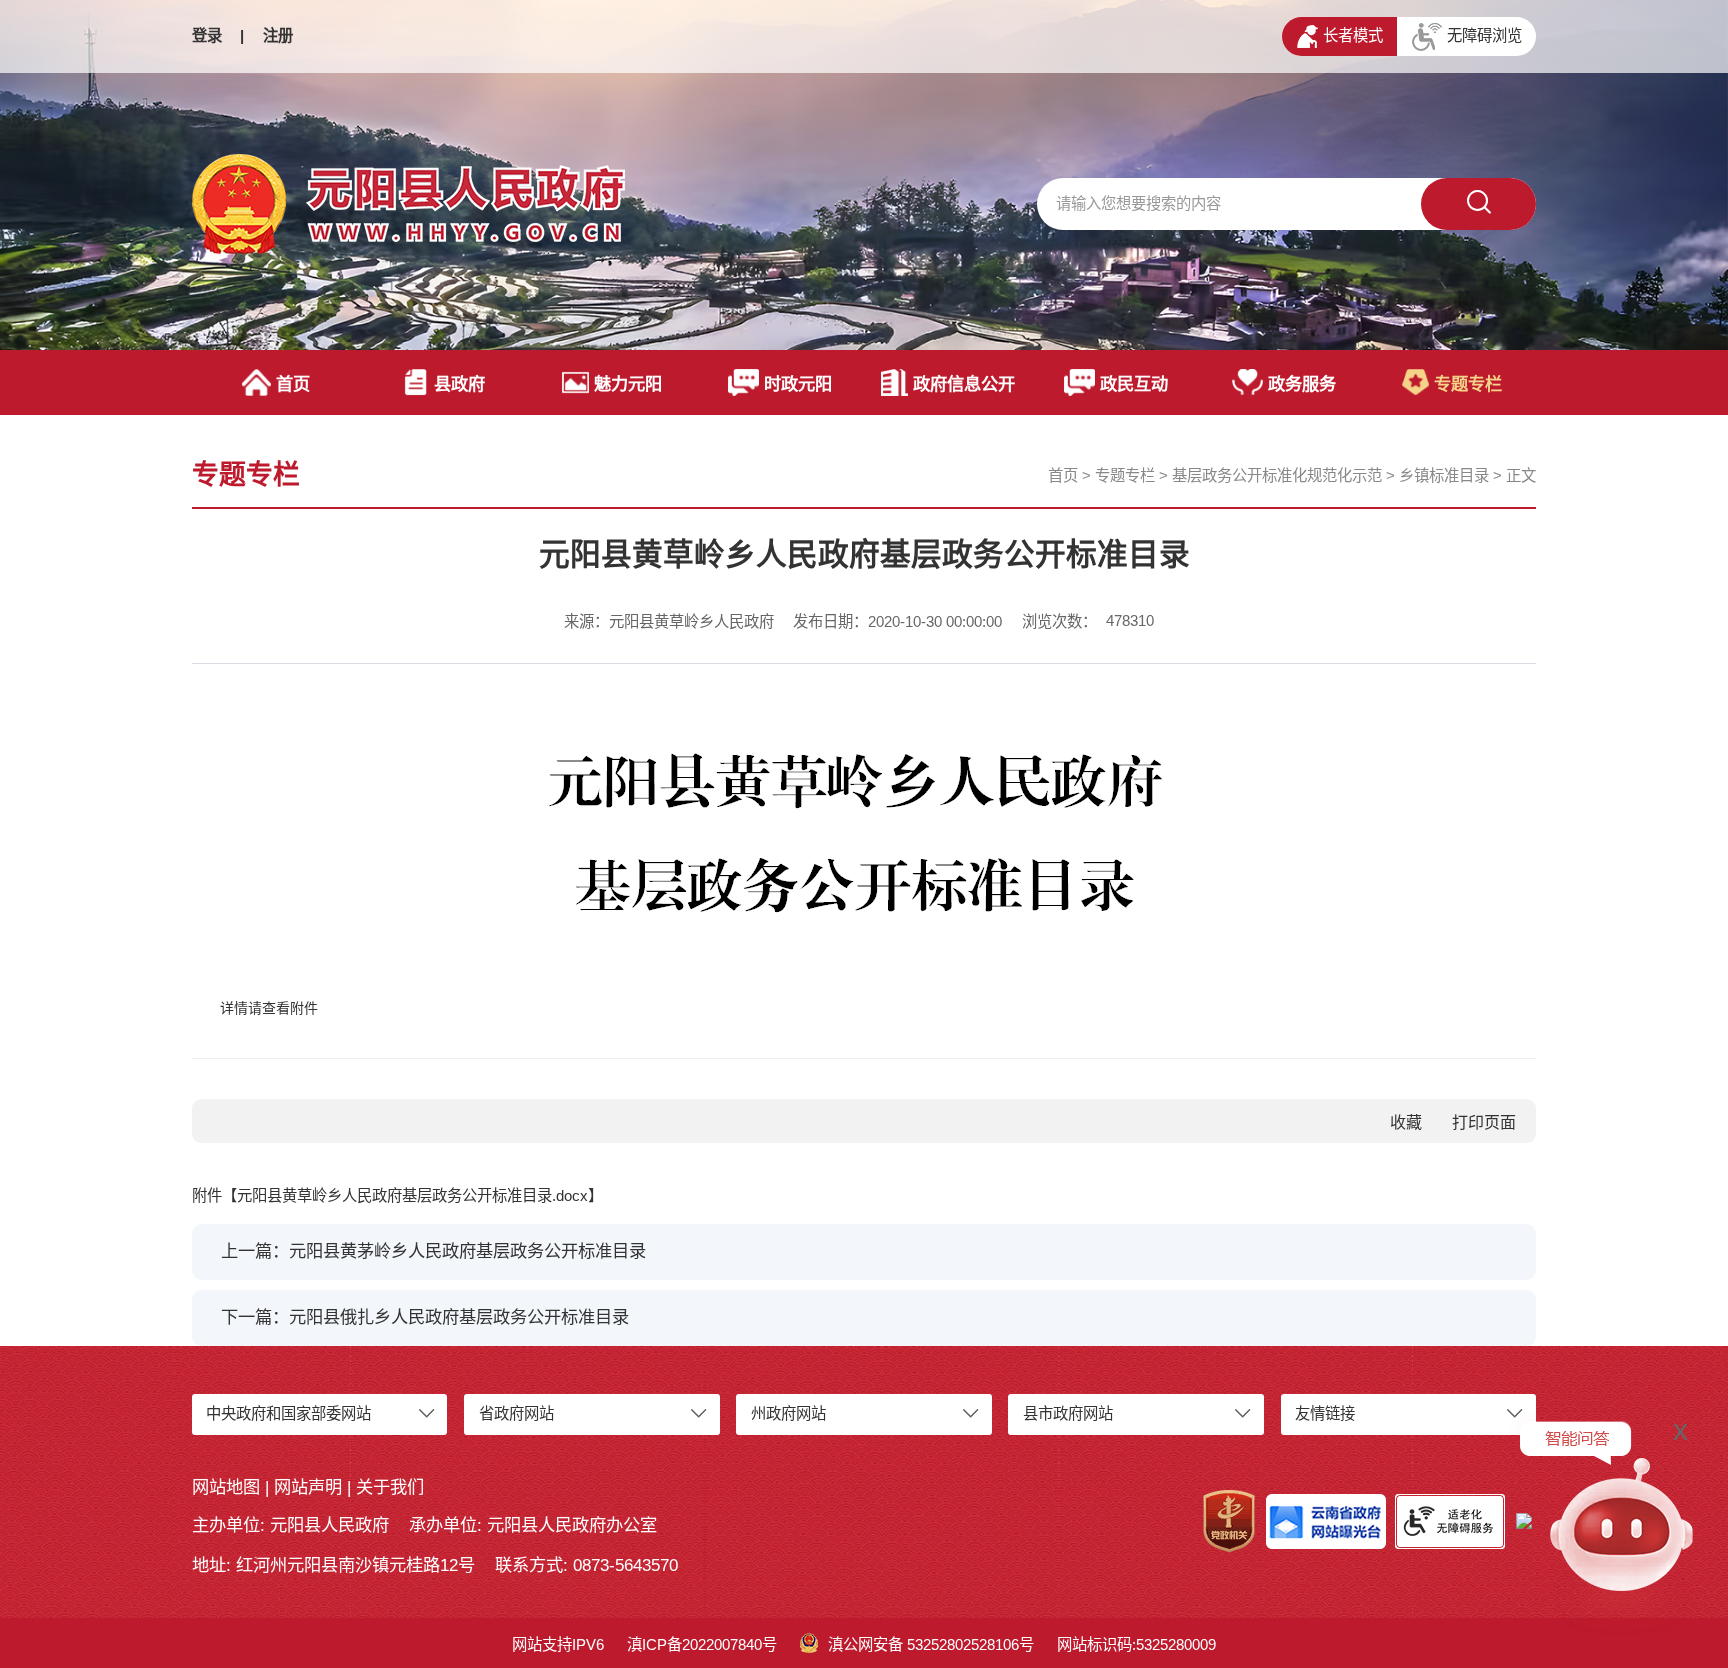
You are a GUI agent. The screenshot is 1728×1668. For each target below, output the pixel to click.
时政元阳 (798, 384)
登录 (207, 35)
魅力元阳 (628, 384)
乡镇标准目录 (1444, 475)
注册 (278, 35)
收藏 (1406, 1122)
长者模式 (1353, 35)
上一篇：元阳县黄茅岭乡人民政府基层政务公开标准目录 (433, 1251)
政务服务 (1302, 384)
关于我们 (390, 1487)
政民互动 (1134, 384)
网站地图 (226, 1487)
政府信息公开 (964, 384)
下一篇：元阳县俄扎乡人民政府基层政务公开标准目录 (425, 1317)
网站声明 (308, 1487)
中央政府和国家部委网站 (288, 1413)
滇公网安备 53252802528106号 (931, 1644)
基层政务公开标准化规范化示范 (1277, 475)
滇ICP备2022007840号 (702, 1644)
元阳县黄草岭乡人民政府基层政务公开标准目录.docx (412, 1195)
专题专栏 (1468, 384)
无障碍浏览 (1484, 35)
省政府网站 (516, 1413)
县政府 (459, 384)
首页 (293, 384)
